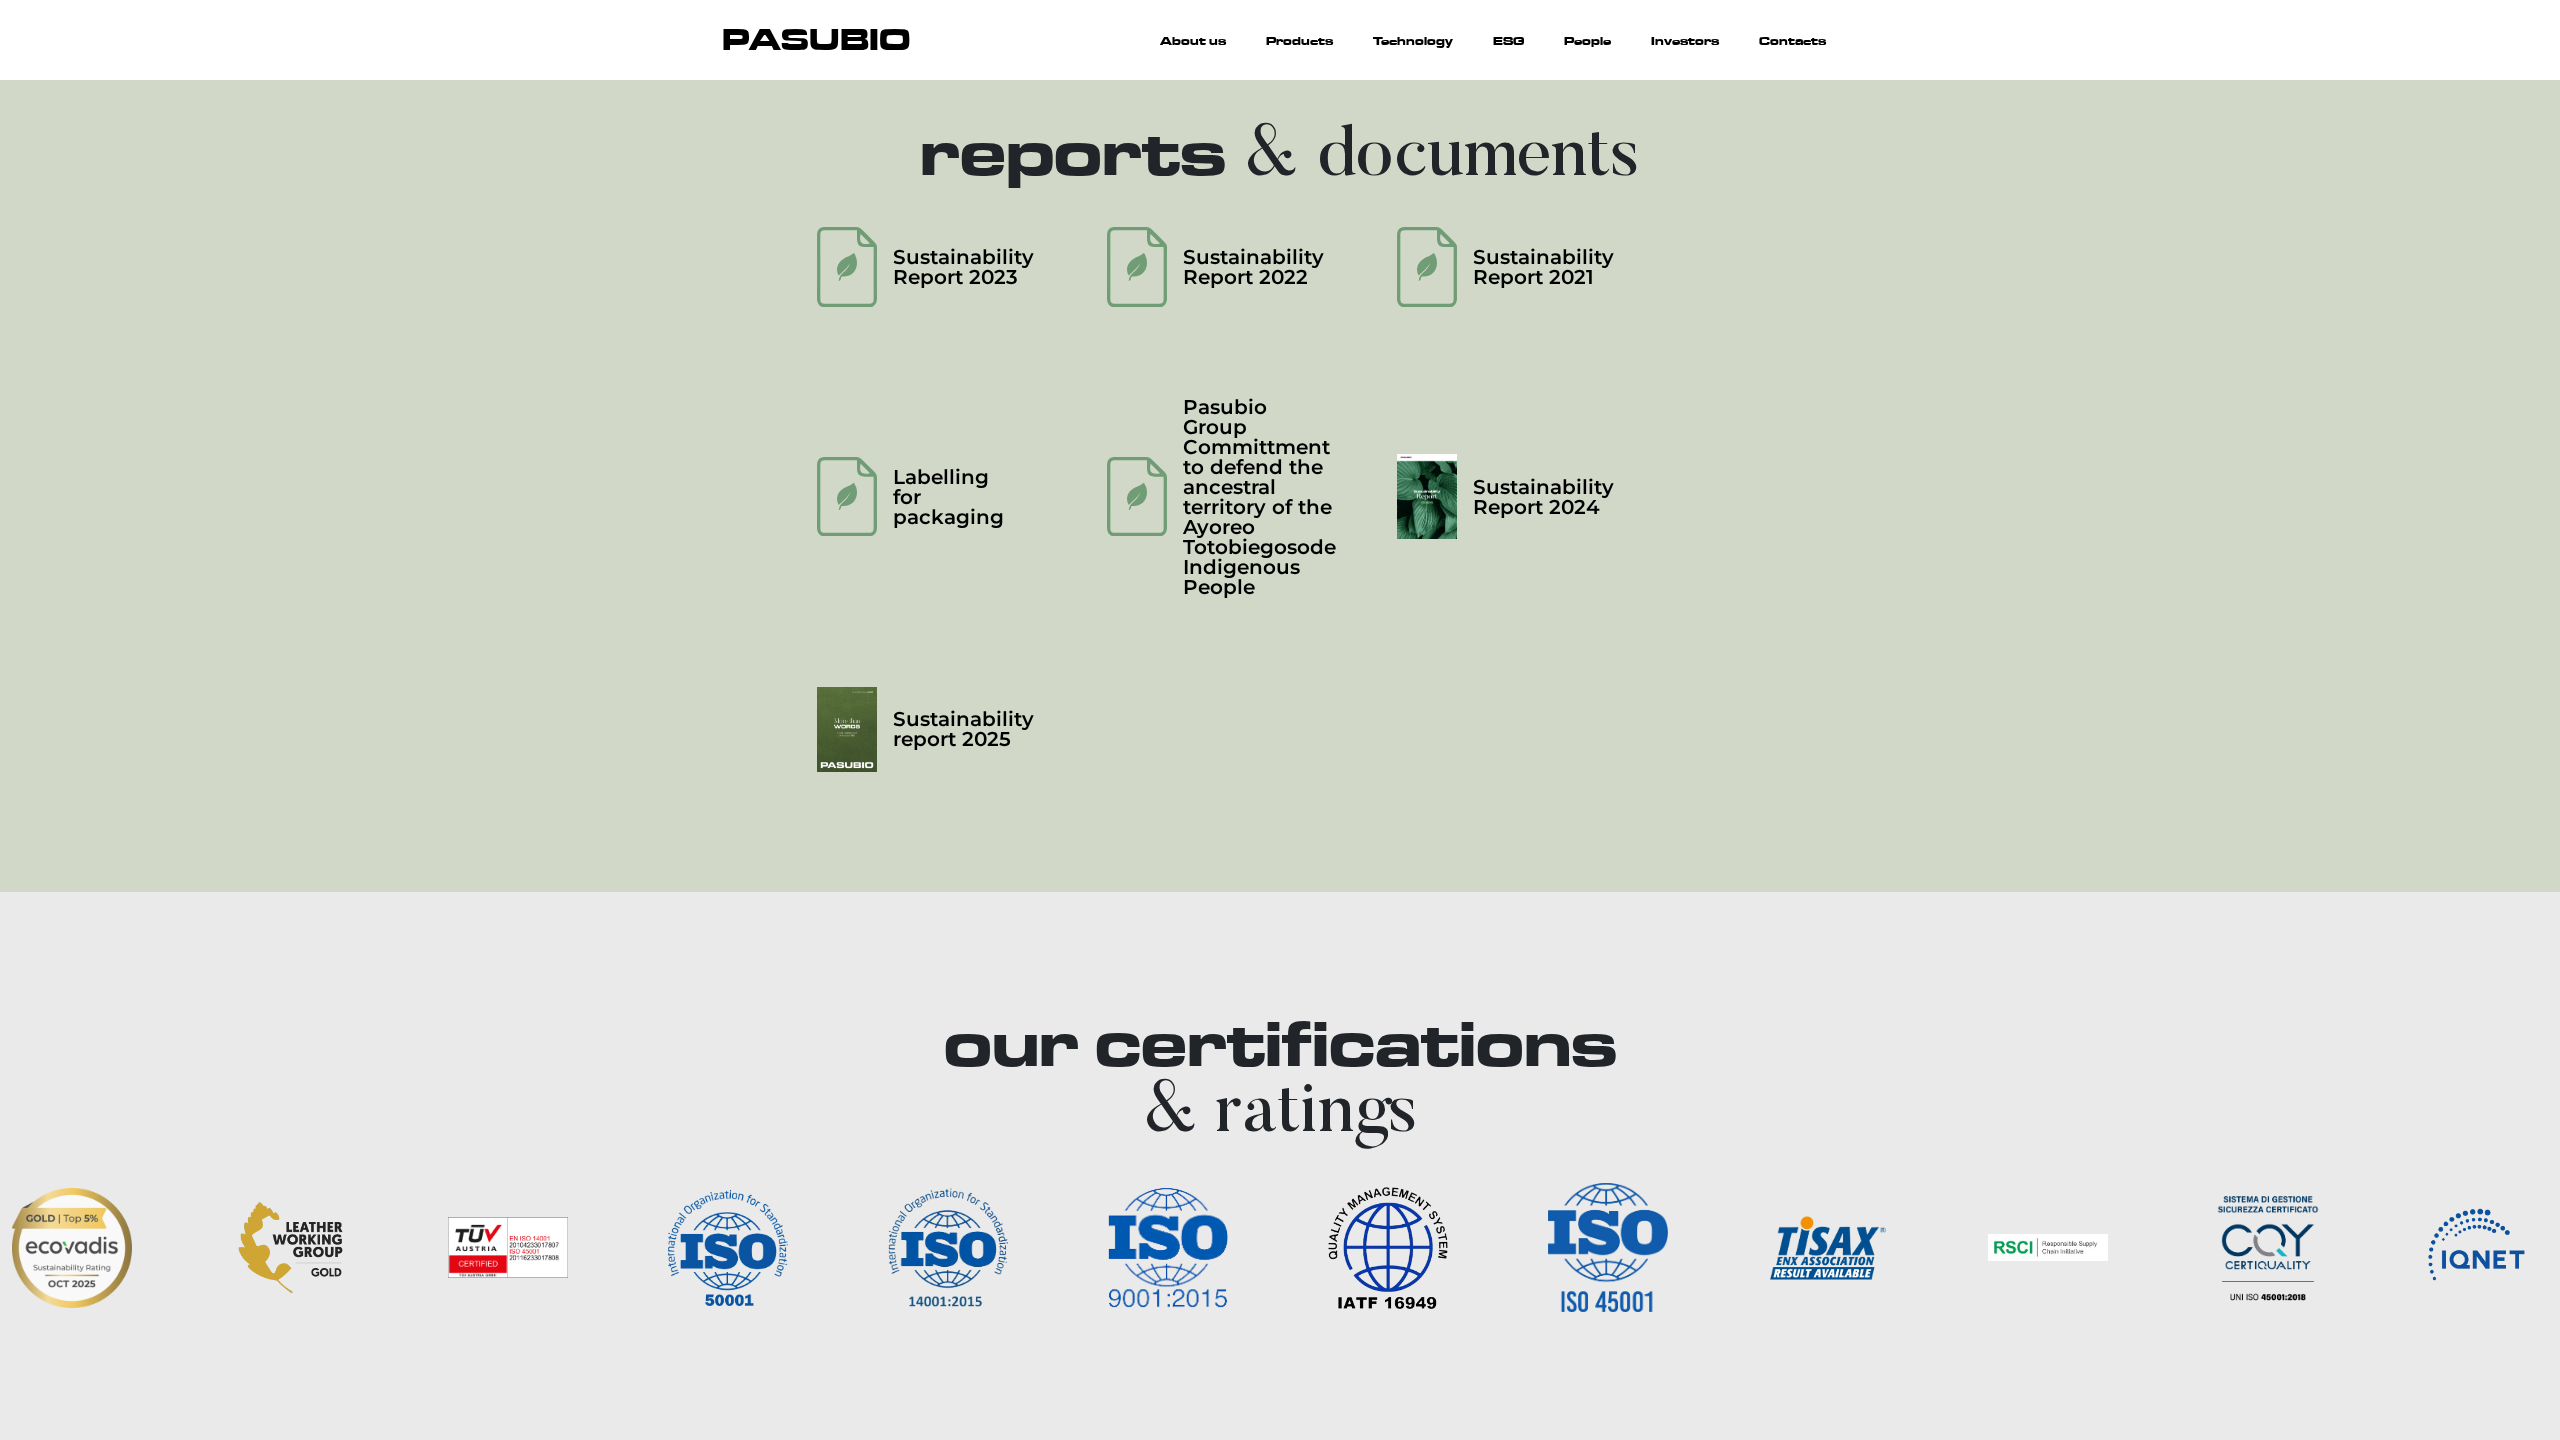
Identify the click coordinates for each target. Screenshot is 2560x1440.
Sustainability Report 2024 (1535, 497)
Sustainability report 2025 (955, 729)
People (1587, 41)
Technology (1413, 41)
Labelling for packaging (948, 497)
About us (1193, 41)
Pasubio (816, 40)
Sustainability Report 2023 (955, 267)
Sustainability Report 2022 (1245, 267)
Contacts (1792, 41)
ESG (1508, 41)
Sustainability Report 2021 (1535, 267)
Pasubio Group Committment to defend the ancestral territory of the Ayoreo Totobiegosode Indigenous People (1245, 497)
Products (1299, 41)
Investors (1685, 41)
